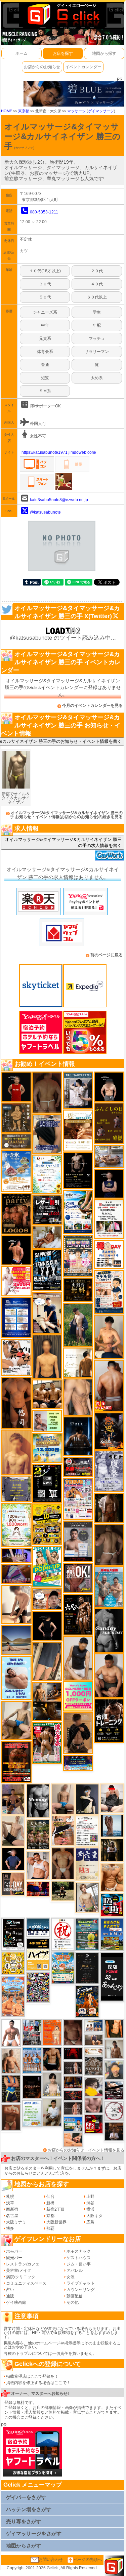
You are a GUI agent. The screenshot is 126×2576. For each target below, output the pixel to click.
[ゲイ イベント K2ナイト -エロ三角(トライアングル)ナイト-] (73, 2095)
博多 (10, 2228)
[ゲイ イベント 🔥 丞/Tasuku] (94, 2040)
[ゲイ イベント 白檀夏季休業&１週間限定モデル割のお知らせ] (109, 1292)
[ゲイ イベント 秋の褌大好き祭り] (52, 2032)
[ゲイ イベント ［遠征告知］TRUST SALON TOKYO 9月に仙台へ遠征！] (52, 2112)
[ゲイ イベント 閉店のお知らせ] (87, 1864)
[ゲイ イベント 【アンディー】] (73, 2140)
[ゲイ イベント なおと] (112, 1798)
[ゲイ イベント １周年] (13, 1934)
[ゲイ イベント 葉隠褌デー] (109, 1254)
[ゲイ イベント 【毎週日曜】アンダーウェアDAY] (16, 1574)
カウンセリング (81, 2290)
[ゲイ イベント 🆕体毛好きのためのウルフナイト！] (94, 2066)
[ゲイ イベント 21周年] (87, 2001)
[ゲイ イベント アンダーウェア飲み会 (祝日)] (16, 1489)
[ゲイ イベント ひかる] (13, 1831)
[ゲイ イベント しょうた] (11, 2117)
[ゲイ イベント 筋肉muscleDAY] (38, 1801)
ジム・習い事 (79, 2264)
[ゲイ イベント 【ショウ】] (52, 2084)
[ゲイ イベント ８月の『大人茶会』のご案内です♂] (38, 1834)
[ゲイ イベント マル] (63, 1799)
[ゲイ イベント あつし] (87, 1897)
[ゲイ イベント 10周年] (38, 1987)
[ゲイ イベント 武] (114, 2131)
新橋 (50, 2203)
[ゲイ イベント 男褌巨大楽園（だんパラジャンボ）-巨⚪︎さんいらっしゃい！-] (109, 1587)
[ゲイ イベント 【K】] (78, 1397)
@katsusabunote (45, 512)
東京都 (24, 111)
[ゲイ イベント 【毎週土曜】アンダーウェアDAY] (73, 2082)
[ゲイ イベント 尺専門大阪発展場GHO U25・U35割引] (112, 1905)
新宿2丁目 (56, 2209)
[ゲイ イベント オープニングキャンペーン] (78, 1289)
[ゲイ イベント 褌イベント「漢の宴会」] (47, 1743)
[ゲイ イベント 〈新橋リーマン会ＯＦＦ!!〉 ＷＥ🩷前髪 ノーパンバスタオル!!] (78, 1255)
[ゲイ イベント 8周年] (63, 1934)
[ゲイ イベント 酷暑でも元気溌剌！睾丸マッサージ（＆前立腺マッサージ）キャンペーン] (78, 1130)
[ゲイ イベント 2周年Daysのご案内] (47, 1483)
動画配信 (75, 2296)
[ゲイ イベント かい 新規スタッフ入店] (16, 1403)
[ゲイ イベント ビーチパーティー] (112, 1934)
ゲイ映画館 (16, 2302)
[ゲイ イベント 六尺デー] (78, 1614)
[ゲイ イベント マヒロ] (114, 2069)
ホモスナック (79, 2251)
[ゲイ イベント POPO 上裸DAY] (47, 1566)
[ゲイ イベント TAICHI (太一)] (13, 1859)
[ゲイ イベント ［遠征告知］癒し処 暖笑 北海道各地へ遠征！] (109, 1337)
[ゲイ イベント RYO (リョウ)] (16, 1250)
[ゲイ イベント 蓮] (112, 1850)
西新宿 (12, 2209)
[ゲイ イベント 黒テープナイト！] (114, 2090)
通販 (10, 2296)
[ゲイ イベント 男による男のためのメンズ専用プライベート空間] (16, 1317)
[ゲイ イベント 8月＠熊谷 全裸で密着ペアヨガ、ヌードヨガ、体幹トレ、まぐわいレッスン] (16, 1640)
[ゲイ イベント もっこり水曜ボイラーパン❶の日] (11, 2033)
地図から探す (104, 53)
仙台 (50, 2197)
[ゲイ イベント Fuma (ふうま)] (109, 1183)
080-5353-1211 (44, 212)
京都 (50, 2216)
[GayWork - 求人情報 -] (110, 855)
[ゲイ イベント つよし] (47, 1092)
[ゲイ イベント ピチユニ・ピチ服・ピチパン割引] (32, 2032)
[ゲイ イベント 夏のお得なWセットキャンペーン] (47, 1448)
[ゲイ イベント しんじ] (109, 1544)
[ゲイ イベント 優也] (114, 2028)
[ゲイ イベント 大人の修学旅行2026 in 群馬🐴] (13, 1997)
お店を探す (63, 53)
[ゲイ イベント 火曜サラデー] (32, 2087)
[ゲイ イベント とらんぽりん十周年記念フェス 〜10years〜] (47, 1524)
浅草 (10, 2203)
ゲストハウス (79, 2258)
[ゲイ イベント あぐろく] (16, 1281)
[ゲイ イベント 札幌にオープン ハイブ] (38, 1954)
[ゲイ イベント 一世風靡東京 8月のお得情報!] (47, 1134)
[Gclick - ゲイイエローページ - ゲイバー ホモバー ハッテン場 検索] (63, 14)
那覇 (50, 2228)
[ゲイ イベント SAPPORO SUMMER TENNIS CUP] (47, 1270)
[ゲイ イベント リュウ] (47, 1356)
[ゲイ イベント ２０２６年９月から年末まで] (94, 2051)
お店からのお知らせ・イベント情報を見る (86, 2150)
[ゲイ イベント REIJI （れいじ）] (16, 1086)
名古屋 (12, 2216)
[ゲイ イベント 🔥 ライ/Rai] (73, 2108)
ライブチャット (81, 2283)
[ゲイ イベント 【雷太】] (11, 2061)
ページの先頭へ (88, 2560)
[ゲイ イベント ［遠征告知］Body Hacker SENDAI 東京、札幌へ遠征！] (109, 1675)
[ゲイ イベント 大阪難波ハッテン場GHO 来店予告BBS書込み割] (94, 2124)
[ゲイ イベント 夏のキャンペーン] (16, 1525)
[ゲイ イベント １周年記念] (47, 1661)
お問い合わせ (51, 2560)
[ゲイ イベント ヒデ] (52, 2059)
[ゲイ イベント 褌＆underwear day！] (109, 1219)
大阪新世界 (56, 2222)
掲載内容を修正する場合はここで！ (38, 2383)
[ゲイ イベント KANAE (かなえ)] (47, 1626)
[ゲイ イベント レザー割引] (47, 1209)
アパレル (75, 2270)
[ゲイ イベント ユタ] (114, 2049)
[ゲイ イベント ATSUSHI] (63, 1891)
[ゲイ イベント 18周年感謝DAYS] (38, 1927)
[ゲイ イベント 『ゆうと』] (87, 1799)
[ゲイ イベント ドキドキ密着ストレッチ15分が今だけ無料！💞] (78, 1170)
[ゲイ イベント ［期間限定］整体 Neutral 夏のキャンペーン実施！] (78, 1658)
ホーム (22, 53)
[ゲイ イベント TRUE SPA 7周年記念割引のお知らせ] (16, 1678)
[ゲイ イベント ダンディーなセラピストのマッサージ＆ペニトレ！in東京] (112, 1825)
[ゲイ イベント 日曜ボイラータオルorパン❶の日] (47, 1394)
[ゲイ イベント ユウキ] (16, 1452)
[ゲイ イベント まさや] (16, 1720)
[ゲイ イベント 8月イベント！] (78, 1763)
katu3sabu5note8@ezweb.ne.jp (59, 500)
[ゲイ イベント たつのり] (63, 1863)
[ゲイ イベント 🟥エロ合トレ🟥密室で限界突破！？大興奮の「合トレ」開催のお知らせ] (109, 1720)
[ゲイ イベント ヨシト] (94, 2087)
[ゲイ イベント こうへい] (16, 1604)
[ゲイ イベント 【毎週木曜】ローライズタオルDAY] (73, 2053)
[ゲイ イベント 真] (109, 1508)
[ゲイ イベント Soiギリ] (63, 1830)
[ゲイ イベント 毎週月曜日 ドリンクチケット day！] (87, 1831)
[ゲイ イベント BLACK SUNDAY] (109, 1630)
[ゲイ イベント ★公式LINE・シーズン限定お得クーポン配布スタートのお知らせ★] (78, 1696)
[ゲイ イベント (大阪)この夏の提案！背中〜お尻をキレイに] (78, 1090)
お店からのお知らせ (42, 67)
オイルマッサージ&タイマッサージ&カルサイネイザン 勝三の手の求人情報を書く (63, 842)
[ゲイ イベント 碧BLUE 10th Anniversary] (78, 1436)
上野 (90, 2197)
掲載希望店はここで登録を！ (32, 2376)
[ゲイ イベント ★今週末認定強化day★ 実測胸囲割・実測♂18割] (16, 1762)
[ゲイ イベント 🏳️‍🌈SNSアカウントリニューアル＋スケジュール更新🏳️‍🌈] (78, 1362)
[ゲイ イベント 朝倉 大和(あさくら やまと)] (94, 2105)
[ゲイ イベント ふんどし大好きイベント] (16, 1117)
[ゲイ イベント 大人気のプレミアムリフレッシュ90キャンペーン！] (16, 1555)
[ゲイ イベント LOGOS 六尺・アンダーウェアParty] (16, 1213)
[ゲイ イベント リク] (109, 1385)
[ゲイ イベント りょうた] (78, 1733)
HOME (7, 111)
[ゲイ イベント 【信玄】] (47, 1701)
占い (10, 2290)
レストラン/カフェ (23, 2264)
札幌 (10, 2197)
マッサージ (76, 111)
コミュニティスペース (26, 2283)
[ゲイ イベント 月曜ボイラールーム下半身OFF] (38, 1865)
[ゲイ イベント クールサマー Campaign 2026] (78, 1212)
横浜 (90, 2209)
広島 (90, 2222)
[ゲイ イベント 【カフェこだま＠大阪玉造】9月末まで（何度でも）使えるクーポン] (16, 1171)
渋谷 (90, 2203)
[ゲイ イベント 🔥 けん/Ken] (73, 2067)
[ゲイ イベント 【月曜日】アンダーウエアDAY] (13, 1884)
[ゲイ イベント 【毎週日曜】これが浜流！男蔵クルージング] (78, 1467)
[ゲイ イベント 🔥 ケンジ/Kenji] (11, 2089)
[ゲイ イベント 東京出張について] (73, 2124)
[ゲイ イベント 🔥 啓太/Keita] (78, 1325)
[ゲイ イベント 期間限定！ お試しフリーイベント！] (16, 1141)
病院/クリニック (21, 2277)
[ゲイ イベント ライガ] (112, 1877)
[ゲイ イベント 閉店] (87, 1968)
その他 (73, 2302)
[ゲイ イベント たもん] (73, 2032)
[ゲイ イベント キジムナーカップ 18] (87, 1934)
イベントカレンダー (83, 67)
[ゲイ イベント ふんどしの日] (109, 1123)
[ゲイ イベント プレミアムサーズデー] (114, 2111)
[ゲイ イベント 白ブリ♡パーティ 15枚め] (16, 1357)
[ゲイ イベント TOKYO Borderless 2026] (78, 1499)
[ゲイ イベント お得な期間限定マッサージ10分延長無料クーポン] (47, 1313)
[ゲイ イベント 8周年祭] (13, 1963)
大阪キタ (94, 2216)
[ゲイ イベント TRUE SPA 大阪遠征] (47, 1421)
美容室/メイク (19, 2270)
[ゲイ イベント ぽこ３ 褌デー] (32, 2113)
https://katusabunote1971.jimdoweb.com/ (59, 452)
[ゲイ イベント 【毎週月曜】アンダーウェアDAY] (38, 1889)
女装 (71, 2277)
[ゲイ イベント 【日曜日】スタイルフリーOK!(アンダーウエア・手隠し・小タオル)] (78, 1578)
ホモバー (14, 2251)
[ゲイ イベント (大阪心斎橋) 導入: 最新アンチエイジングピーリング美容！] (78, 1541)
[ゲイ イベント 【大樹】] (13, 1799)
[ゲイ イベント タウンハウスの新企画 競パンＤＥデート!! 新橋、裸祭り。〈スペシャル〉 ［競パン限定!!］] (32, 2060)
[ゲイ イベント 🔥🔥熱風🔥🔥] (109, 1431)
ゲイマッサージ (101, 111)
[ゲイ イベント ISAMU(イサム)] (109, 1086)
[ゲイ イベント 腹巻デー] (109, 1471)
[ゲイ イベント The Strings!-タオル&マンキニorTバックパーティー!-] (94, 2026)
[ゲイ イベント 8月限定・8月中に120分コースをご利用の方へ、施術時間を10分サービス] (47, 1174)
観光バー (14, 2258)
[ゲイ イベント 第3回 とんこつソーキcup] (63, 1968)
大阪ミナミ (16, 2222)
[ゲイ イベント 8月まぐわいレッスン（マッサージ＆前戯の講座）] (47, 1237)
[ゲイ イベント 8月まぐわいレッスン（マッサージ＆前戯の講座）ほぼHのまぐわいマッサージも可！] (109, 1156)
